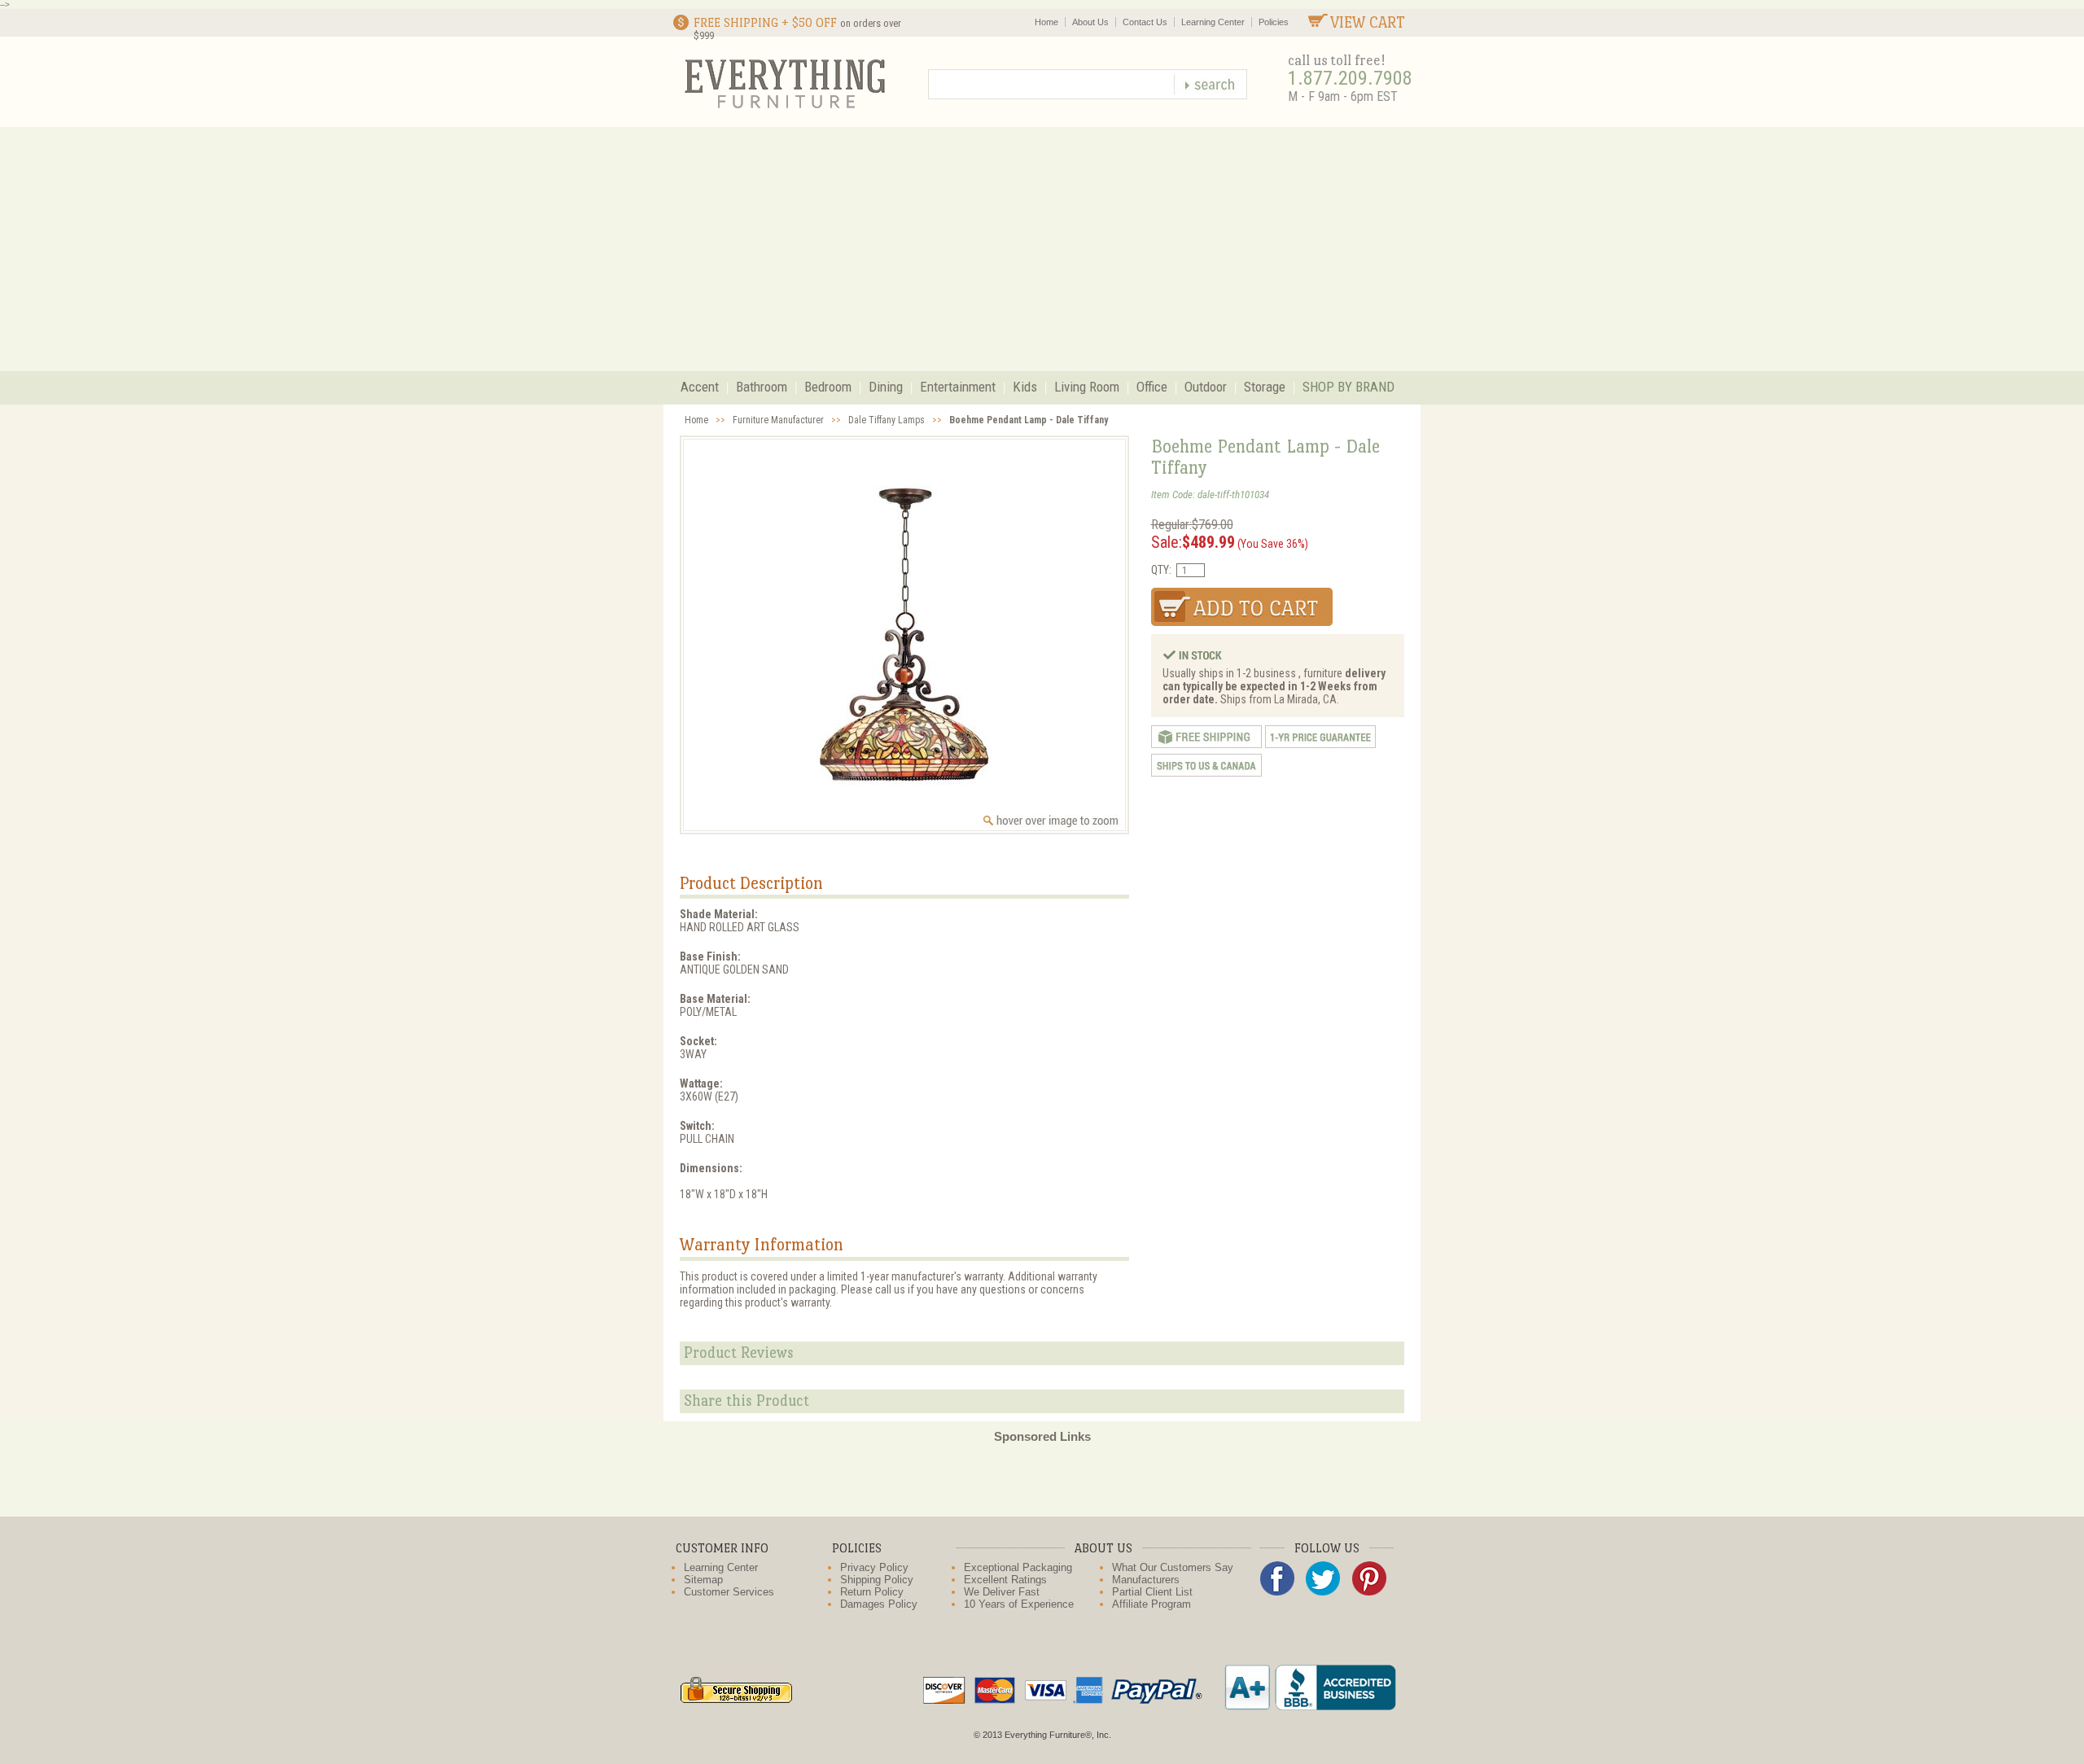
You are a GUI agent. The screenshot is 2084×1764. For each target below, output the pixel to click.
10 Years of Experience (1019, 1604)
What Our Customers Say (1173, 1567)
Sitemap (703, 1580)
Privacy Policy (874, 1567)
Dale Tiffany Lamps (887, 420)
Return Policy (872, 1592)
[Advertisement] (1042, 249)
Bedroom (828, 387)
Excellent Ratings (1005, 1580)
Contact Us (1145, 22)
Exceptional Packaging (1018, 1567)
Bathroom (762, 387)
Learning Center (1213, 22)
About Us (1090, 22)
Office (1152, 387)
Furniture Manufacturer (778, 420)
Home (1046, 22)
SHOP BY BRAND (1348, 387)
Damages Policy (879, 1604)
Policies (1274, 22)
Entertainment (958, 387)
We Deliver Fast (1002, 1592)
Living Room (1087, 387)
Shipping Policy (877, 1580)
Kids (1025, 387)
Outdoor (1206, 387)
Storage (1265, 387)
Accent (700, 387)
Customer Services (729, 1592)
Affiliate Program (1151, 1604)
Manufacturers (1146, 1580)
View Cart (1368, 22)
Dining (886, 387)
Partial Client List (1152, 1592)
